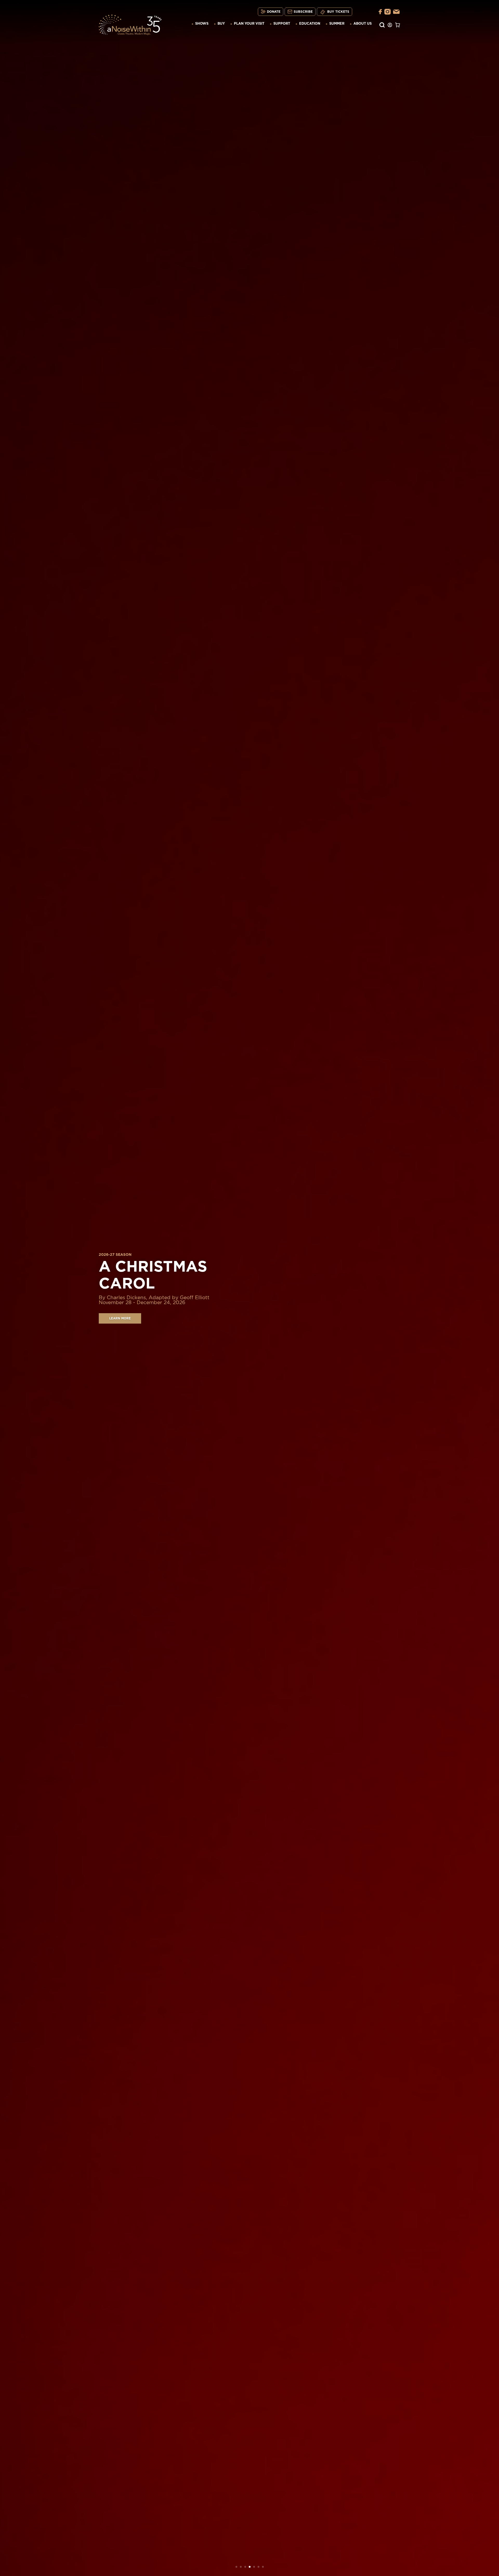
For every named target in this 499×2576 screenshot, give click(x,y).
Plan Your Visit (249, 24)
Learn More (120, 1318)
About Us (363, 24)
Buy (221, 24)
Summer (337, 24)
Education (310, 24)
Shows (202, 24)
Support (282, 24)
